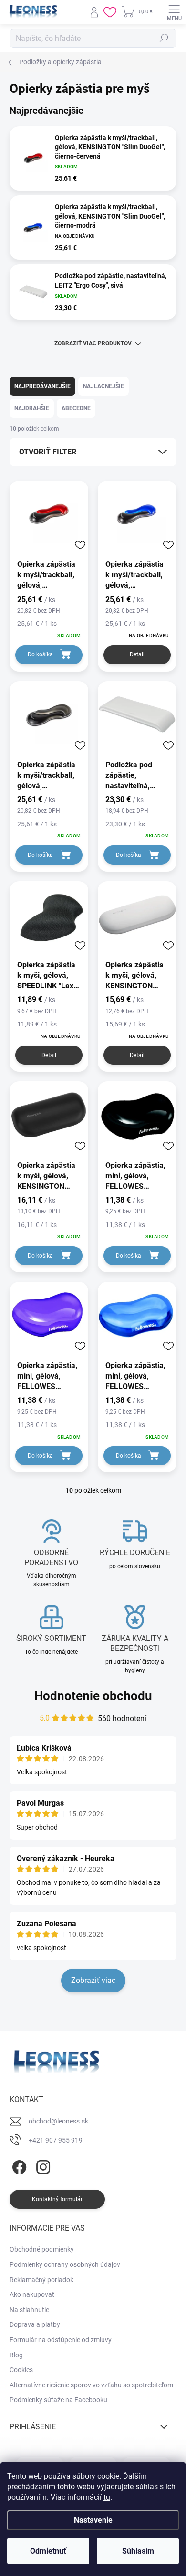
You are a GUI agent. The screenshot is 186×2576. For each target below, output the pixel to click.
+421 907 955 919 (56, 2140)
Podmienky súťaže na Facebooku (58, 2400)
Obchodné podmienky (42, 2249)
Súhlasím (138, 2551)
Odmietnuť (48, 2551)
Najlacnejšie (103, 386)
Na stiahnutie (29, 2310)
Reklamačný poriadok (41, 2280)
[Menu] (174, 12)
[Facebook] (18, 2165)
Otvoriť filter (48, 452)
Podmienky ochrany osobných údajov (65, 2264)
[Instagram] (42, 2165)
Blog (16, 2355)
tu (107, 2497)
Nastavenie (93, 2520)
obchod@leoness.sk (58, 2121)
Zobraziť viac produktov (93, 343)
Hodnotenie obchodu (93, 1696)
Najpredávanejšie (42, 386)
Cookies (21, 2370)
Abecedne (76, 408)
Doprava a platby (35, 2324)
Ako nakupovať (32, 2294)
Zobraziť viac (93, 1980)
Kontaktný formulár (57, 2199)
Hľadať (164, 38)
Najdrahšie (32, 408)
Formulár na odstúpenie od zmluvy (61, 2340)
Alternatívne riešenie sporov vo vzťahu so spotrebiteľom (91, 2385)
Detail (137, 654)
